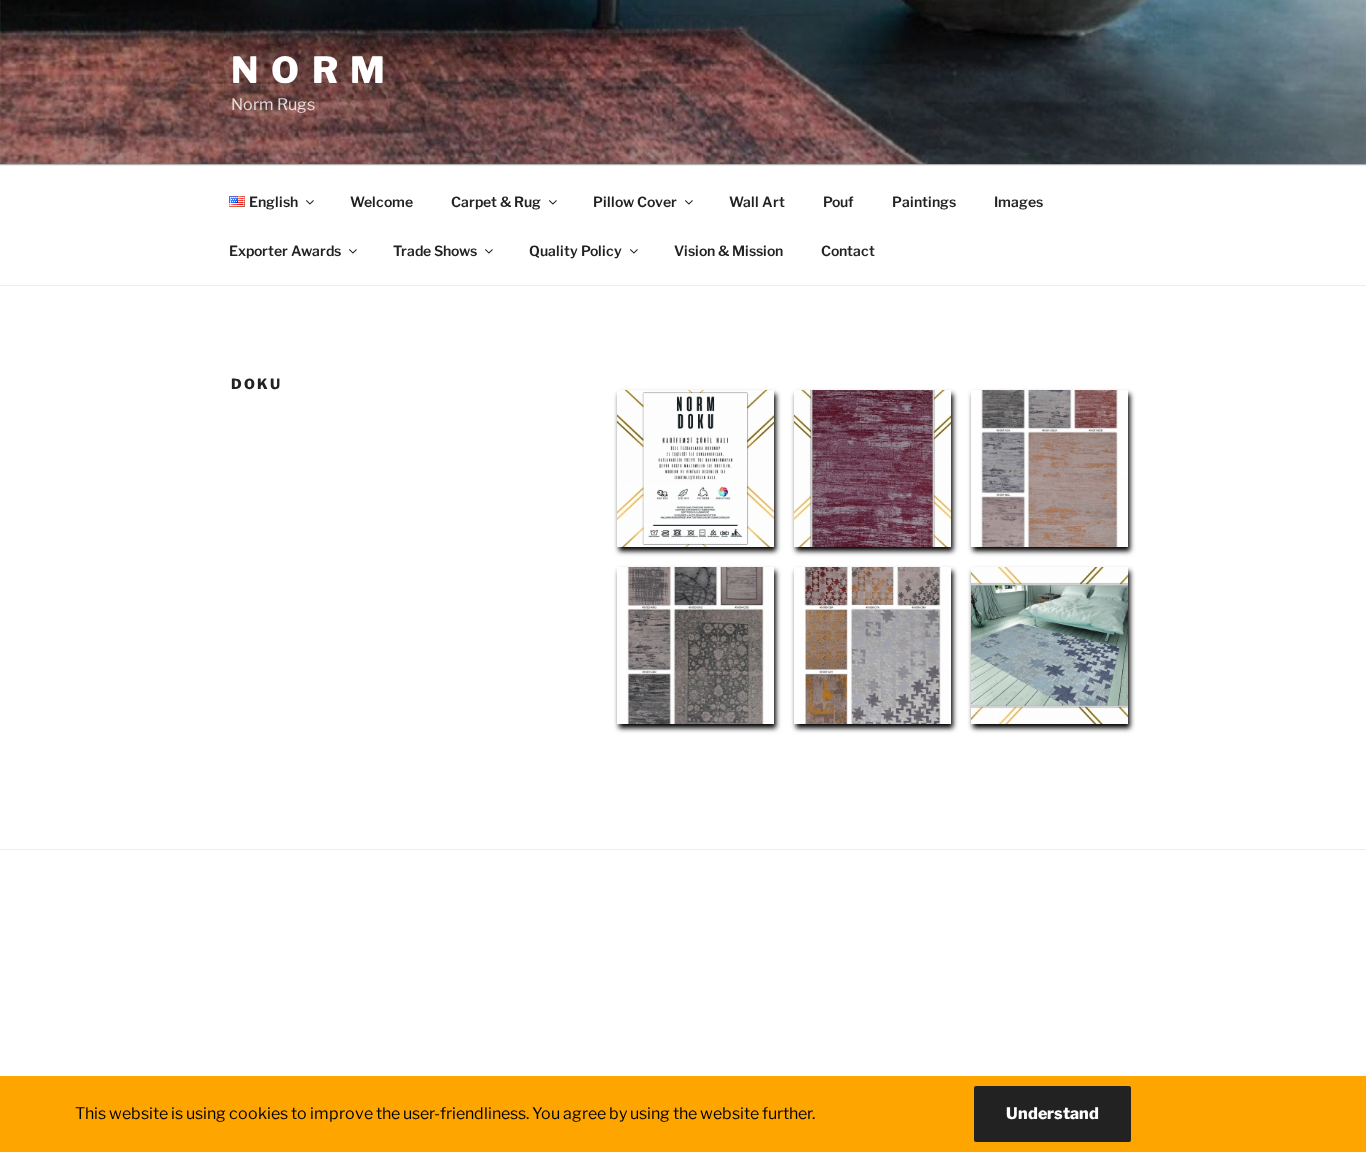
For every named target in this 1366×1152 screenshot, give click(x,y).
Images (1018, 201)
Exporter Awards (285, 250)
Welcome (381, 201)
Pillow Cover (635, 201)
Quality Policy (575, 250)
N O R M (309, 70)
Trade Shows (435, 250)
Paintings (924, 201)
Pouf (838, 201)
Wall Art (757, 201)
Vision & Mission (728, 250)
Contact (848, 250)
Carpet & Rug (496, 201)
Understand (1052, 1113)
